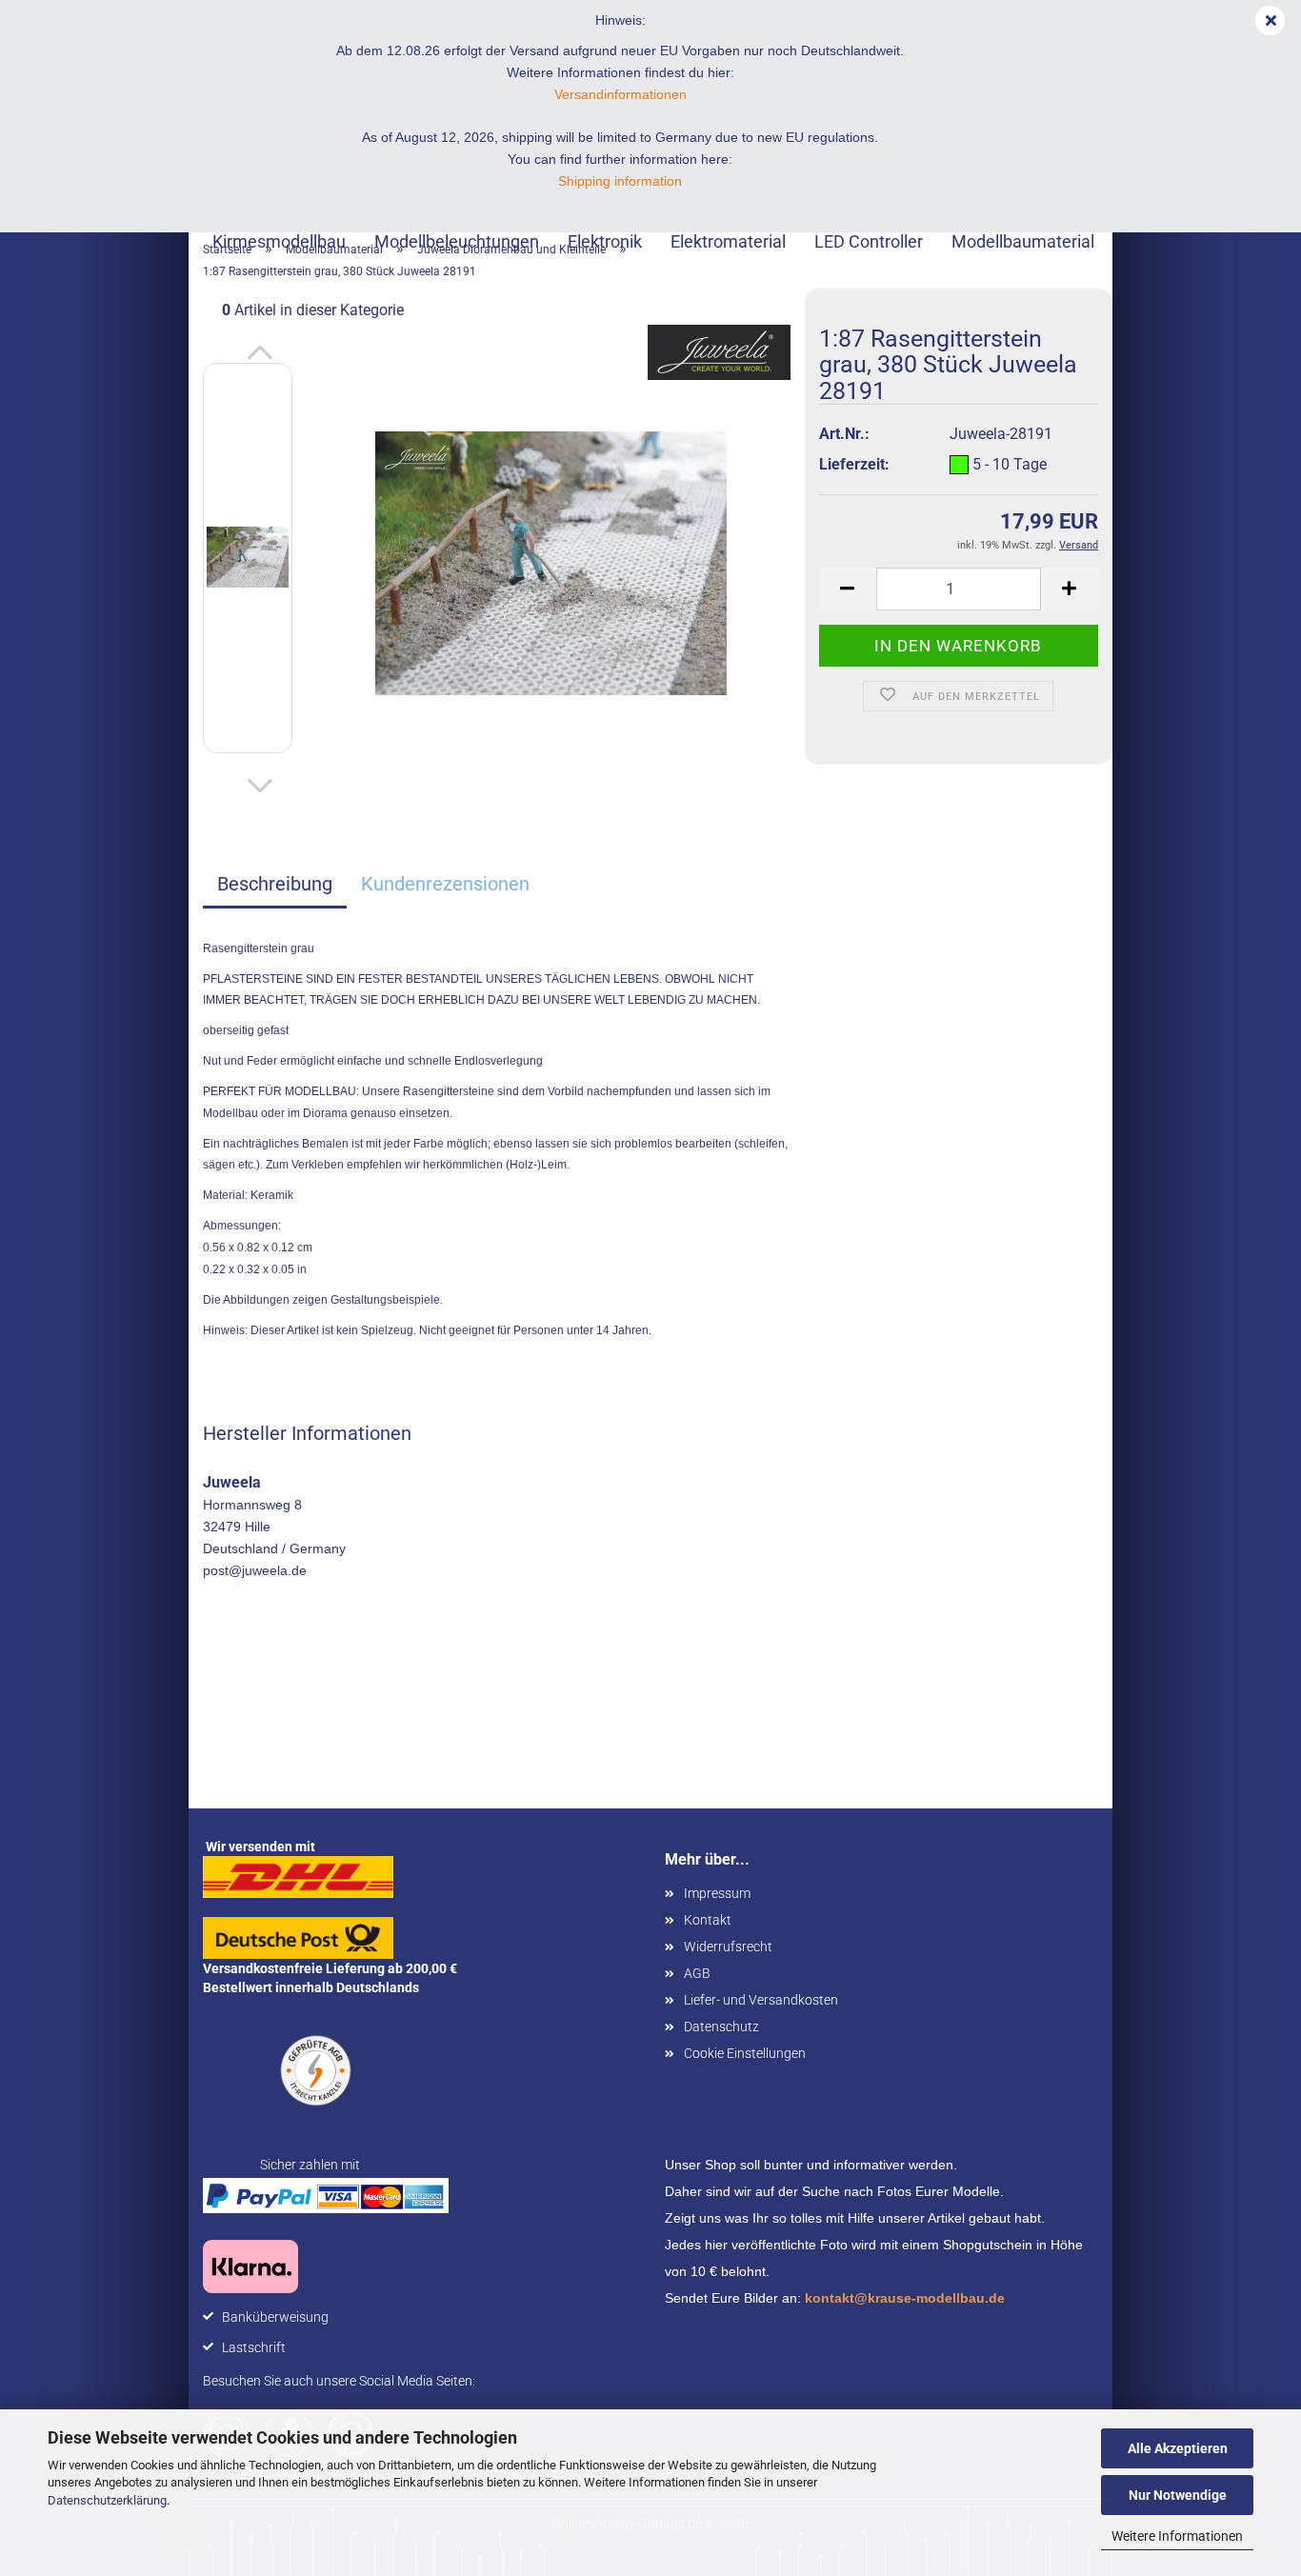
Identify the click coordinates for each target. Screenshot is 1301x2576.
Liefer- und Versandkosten (761, 2000)
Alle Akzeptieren (1178, 2448)
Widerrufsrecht (728, 1947)
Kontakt (708, 1920)
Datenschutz (721, 2027)
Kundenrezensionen (445, 884)
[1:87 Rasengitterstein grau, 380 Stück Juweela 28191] (551, 561)
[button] (260, 353)
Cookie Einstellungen (745, 2053)
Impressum (717, 1893)
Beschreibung (275, 884)
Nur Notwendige (1178, 2495)
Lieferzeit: (854, 464)
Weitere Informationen (1177, 2536)
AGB (697, 1973)
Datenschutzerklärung (107, 2500)
